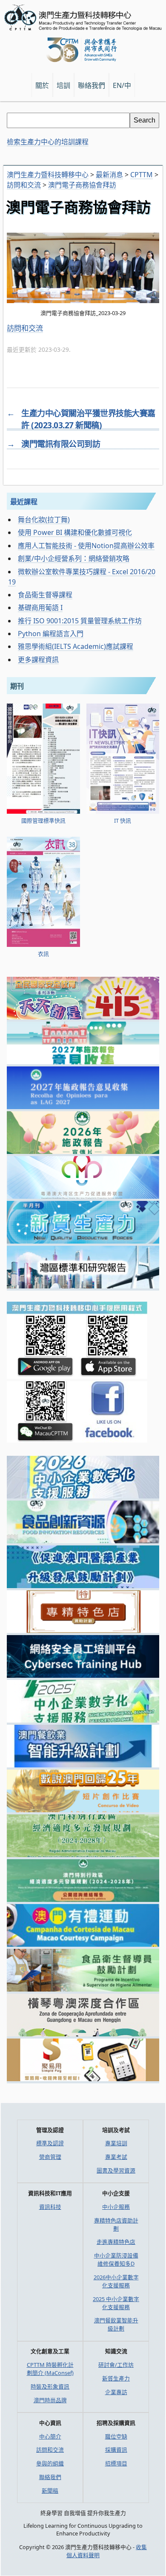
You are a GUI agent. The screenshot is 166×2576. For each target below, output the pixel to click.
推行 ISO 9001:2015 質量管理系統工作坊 (80, 621)
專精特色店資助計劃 (116, 2224)
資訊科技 (50, 2207)
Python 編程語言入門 (51, 634)
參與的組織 (50, 2463)
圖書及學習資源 (116, 2170)
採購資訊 (116, 2450)
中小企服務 (116, 2207)
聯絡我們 (50, 2477)
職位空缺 (116, 2436)
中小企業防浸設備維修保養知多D (116, 2259)
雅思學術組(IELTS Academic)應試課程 (76, 646)
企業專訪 (116, 2392)
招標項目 (116, 2463)
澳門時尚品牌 (50, 2400)
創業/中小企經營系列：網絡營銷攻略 (74, 558)
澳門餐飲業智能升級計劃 (116, 2324)
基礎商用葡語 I (40, 607)
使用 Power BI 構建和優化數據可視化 (75, 532)
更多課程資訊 (38, 660)
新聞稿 (50, 2491)
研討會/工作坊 (116, 2365)
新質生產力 (116, 2378)
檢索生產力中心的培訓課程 (48, 142)
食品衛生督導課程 (45, 595)
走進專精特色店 (116, 2242)
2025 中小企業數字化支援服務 (116, 2303)
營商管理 (50, 2157)
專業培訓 (116, 2143)
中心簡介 (50, 2436)
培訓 (63, 85)
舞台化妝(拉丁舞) (44, 520)
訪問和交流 (25, 328)
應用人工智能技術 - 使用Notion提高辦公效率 (86, 546)
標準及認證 (50, 2143)
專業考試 (116, 2157)
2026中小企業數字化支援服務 (116, 2281)
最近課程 (24, 502)
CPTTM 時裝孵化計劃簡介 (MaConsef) (50, 2369)
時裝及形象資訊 (50, 2386)
